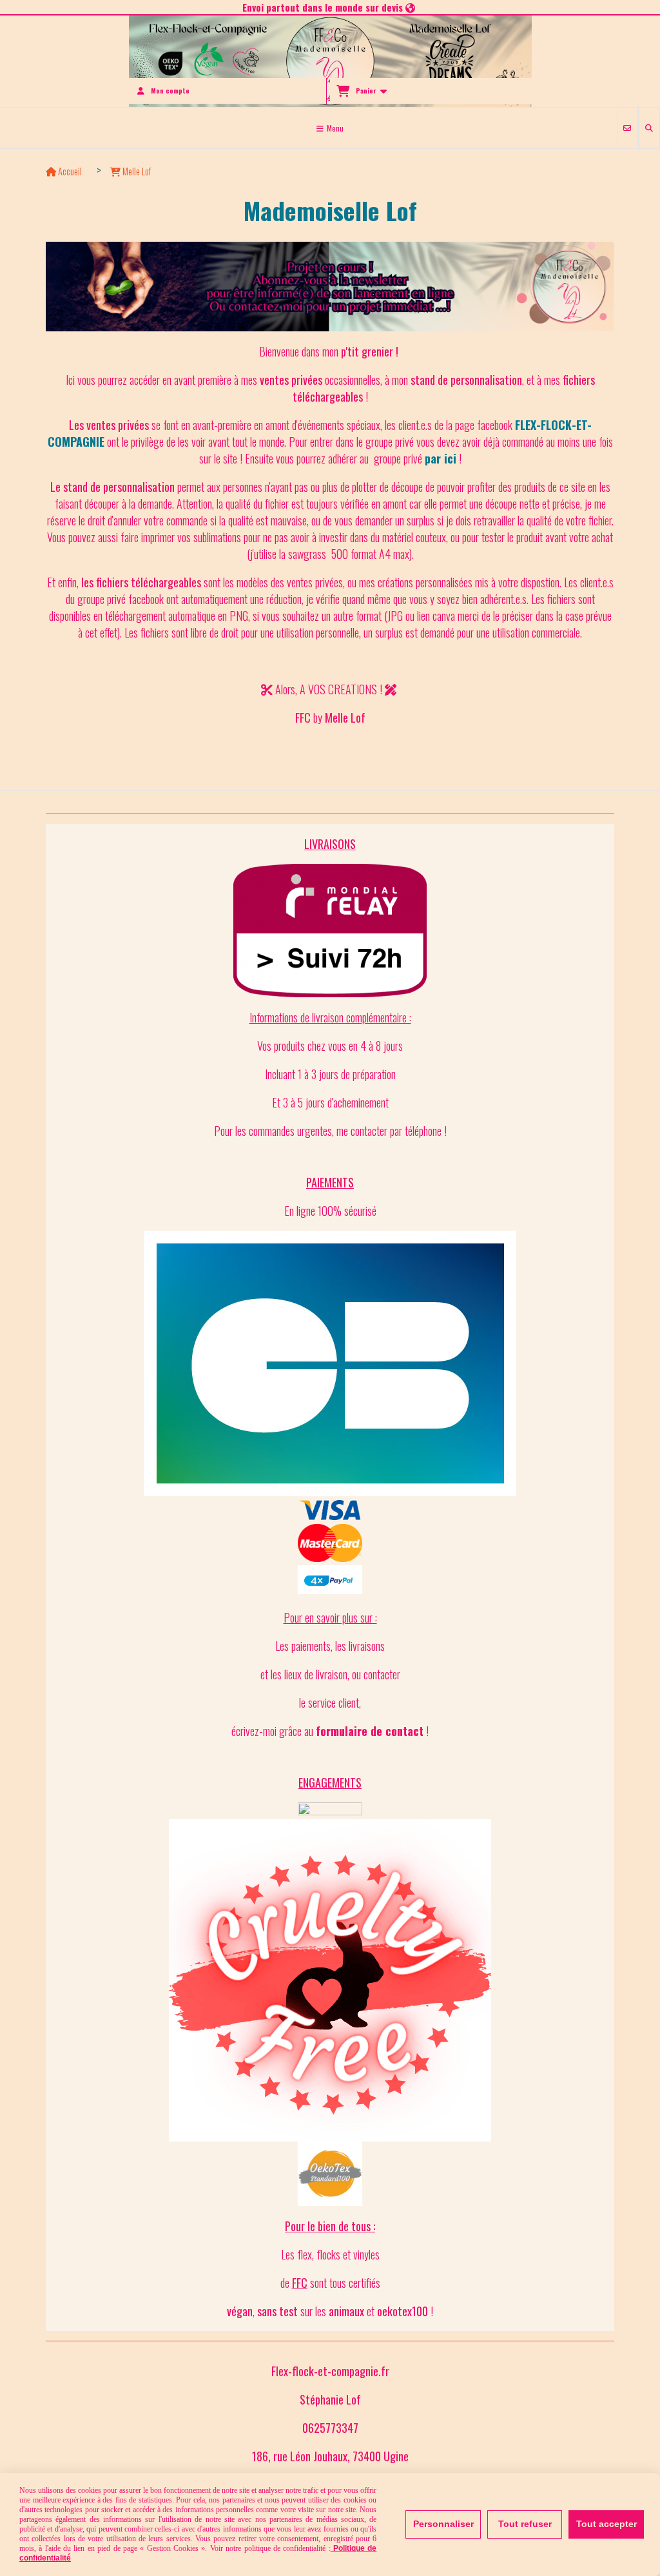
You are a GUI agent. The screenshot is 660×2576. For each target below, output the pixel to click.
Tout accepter (607, 2524)
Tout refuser (525, 2524)
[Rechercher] (649, 128)
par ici (441, 458)
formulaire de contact (370, 1731)
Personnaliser (443, 2524)
